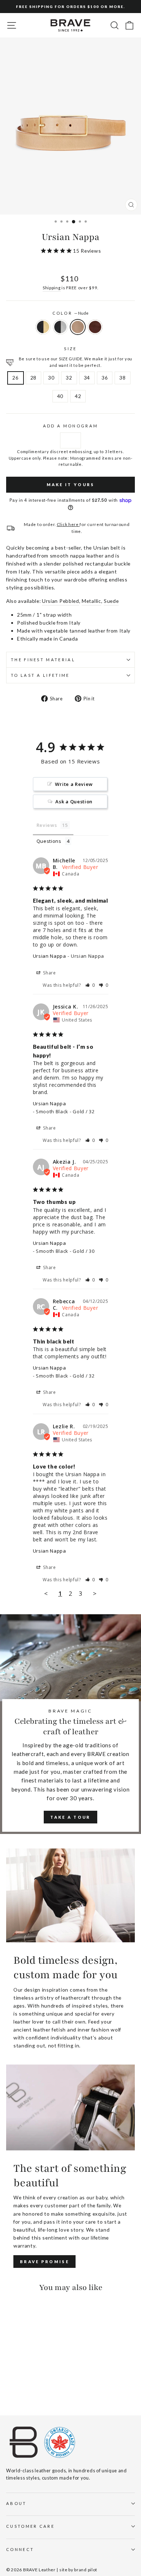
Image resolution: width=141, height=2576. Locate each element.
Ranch (95, 327)
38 (122, 378)
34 (87, 378)
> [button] (95, 1593)
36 (105, 378)
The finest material (43, 660)
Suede (111, 601)
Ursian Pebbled (61, 601)
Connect (20, 2549)
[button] (90, 985)
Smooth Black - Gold (43, 327)
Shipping (52, 287)
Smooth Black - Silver (60, 327)
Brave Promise (44, 2262)
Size (70, 349)
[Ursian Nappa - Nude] (27, 2389)
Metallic (91, 601)
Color (71, 313)
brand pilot (86, 2570)
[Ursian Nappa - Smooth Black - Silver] (19, 2389)
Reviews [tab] (47, 825)
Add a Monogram (70, 426)
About (16, 2503)
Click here (68, 524)
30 (51, 378)
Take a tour (70, 1817)
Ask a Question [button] (74, 802)
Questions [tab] (49, 841)
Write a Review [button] (74, 784)
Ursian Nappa (50, 956)
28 (33, 378)
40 (60, 396)
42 (78, 396)
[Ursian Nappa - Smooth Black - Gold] (10, 2389)
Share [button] (49, 973)
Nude (78, 327)
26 (15, 378)
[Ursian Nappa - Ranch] (35, 2389)
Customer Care (30, 2526)
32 (69, 378)
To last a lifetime (40, 675)
